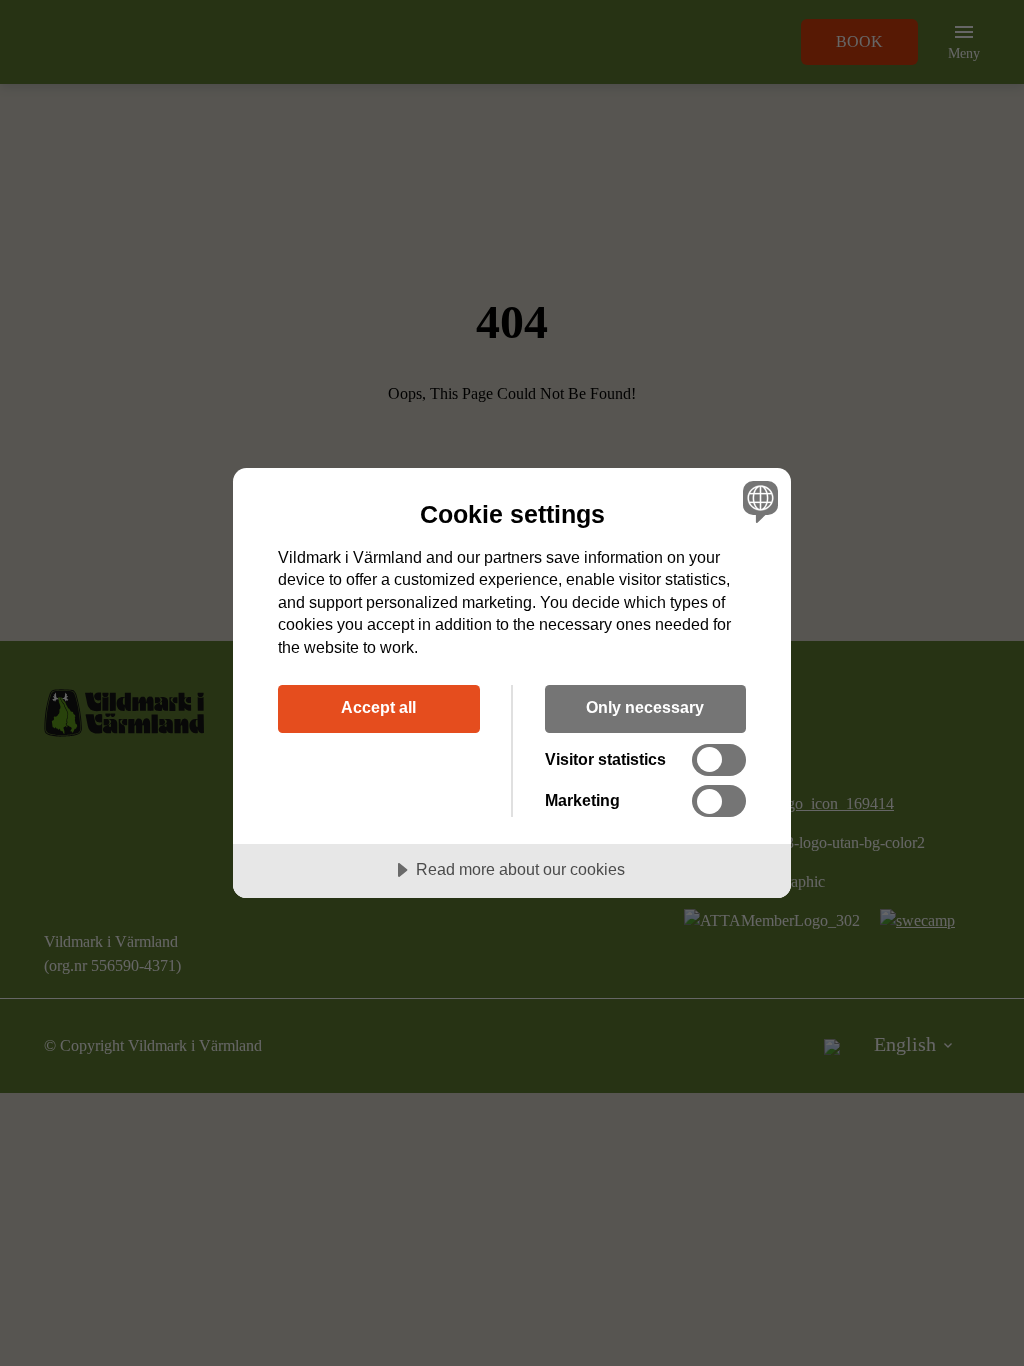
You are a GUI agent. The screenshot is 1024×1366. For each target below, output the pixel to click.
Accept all (378, 707)
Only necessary (645, 707)
